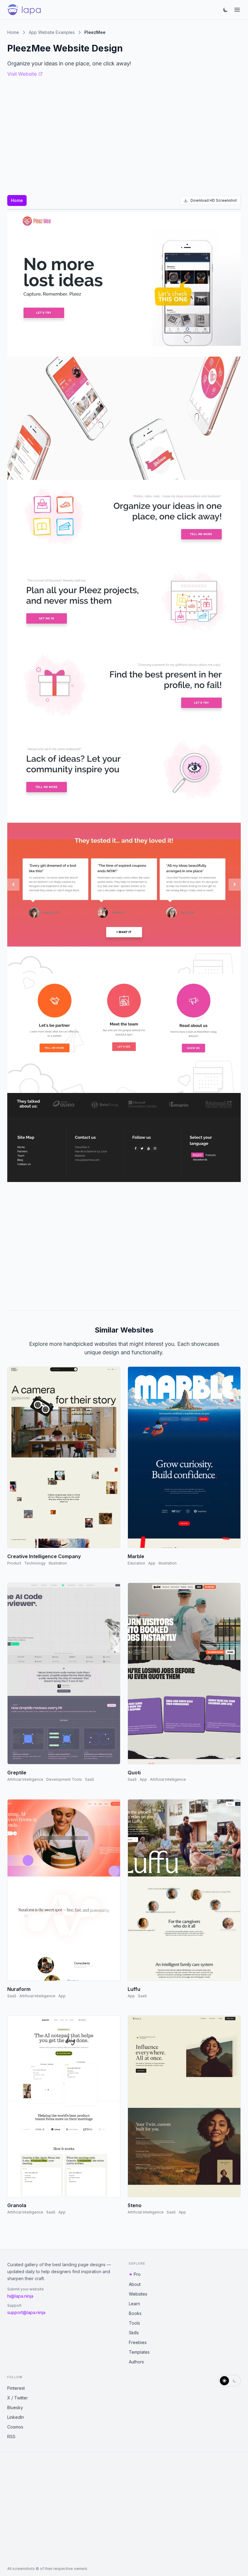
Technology (35, 1563)
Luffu (134, 1989)
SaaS (90, 1779)
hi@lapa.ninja (20, 2296)
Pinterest (16, 2388)
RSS (11, 2437)
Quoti (134, 1773)
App (152, 1563)
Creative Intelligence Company (44, 1556)
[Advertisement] (124, 1244)
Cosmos (15, 2427)
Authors (136, 2362)
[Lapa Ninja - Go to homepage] (24, 10)
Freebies (138, 2342)
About (135, 2284)
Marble (136, 1556)
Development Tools (64, 1779)
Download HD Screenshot (214, 200)
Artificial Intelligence (25, 1779)
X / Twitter (18, 2398)
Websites (138, 2294)
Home (13, 32)
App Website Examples (52, 32)
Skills (134, 2333)
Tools (134, 2323)
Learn (134, 2304)
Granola (17, 2205)
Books (135, 2313)
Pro (137, 2274)
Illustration (58, 1563)
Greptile (17, 1773)
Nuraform (19, 1989)
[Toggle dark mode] (226, 10)
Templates (139, 2352)
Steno (135, 2205)
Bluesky (15, 2407)
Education (136, 1563)
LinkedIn (16, 2417)
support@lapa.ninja (26, 2312)
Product (14, 1563)
